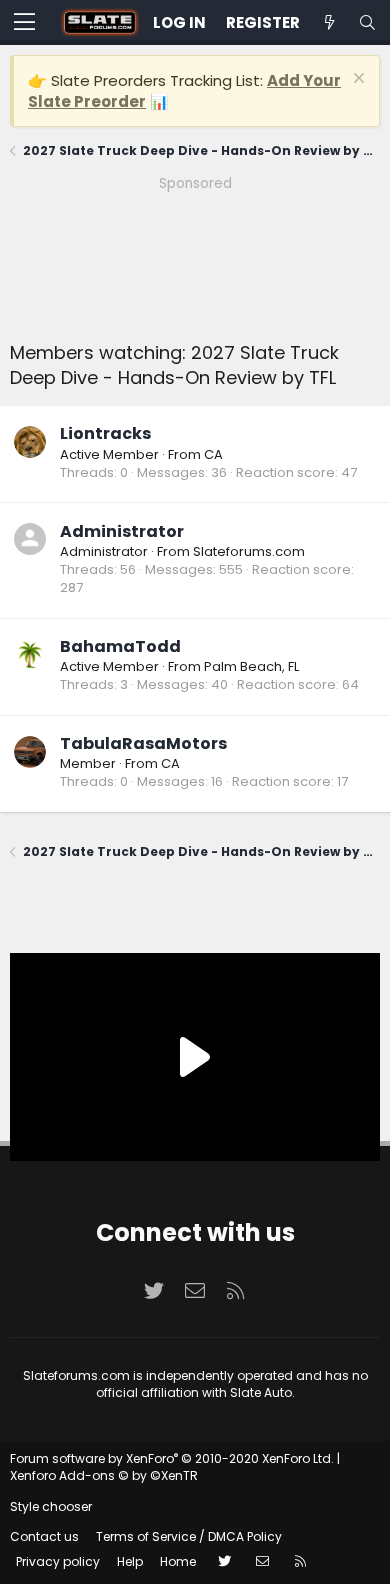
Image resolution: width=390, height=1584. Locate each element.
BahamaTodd (120, 646)
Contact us (44, 1536)
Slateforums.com (249, 551)
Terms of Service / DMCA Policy (189, 1536)
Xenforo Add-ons (104, 1475)
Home (178, 1561)
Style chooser (51, 1506)
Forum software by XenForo (172, 1458)
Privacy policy (58, 1561)
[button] (24, 23)
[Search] (367, 22)
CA (213, 454)
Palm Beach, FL (251, 666)
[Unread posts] (329, 22)
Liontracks (105, 433)
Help (130, 1561)
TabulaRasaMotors (143, 743)
